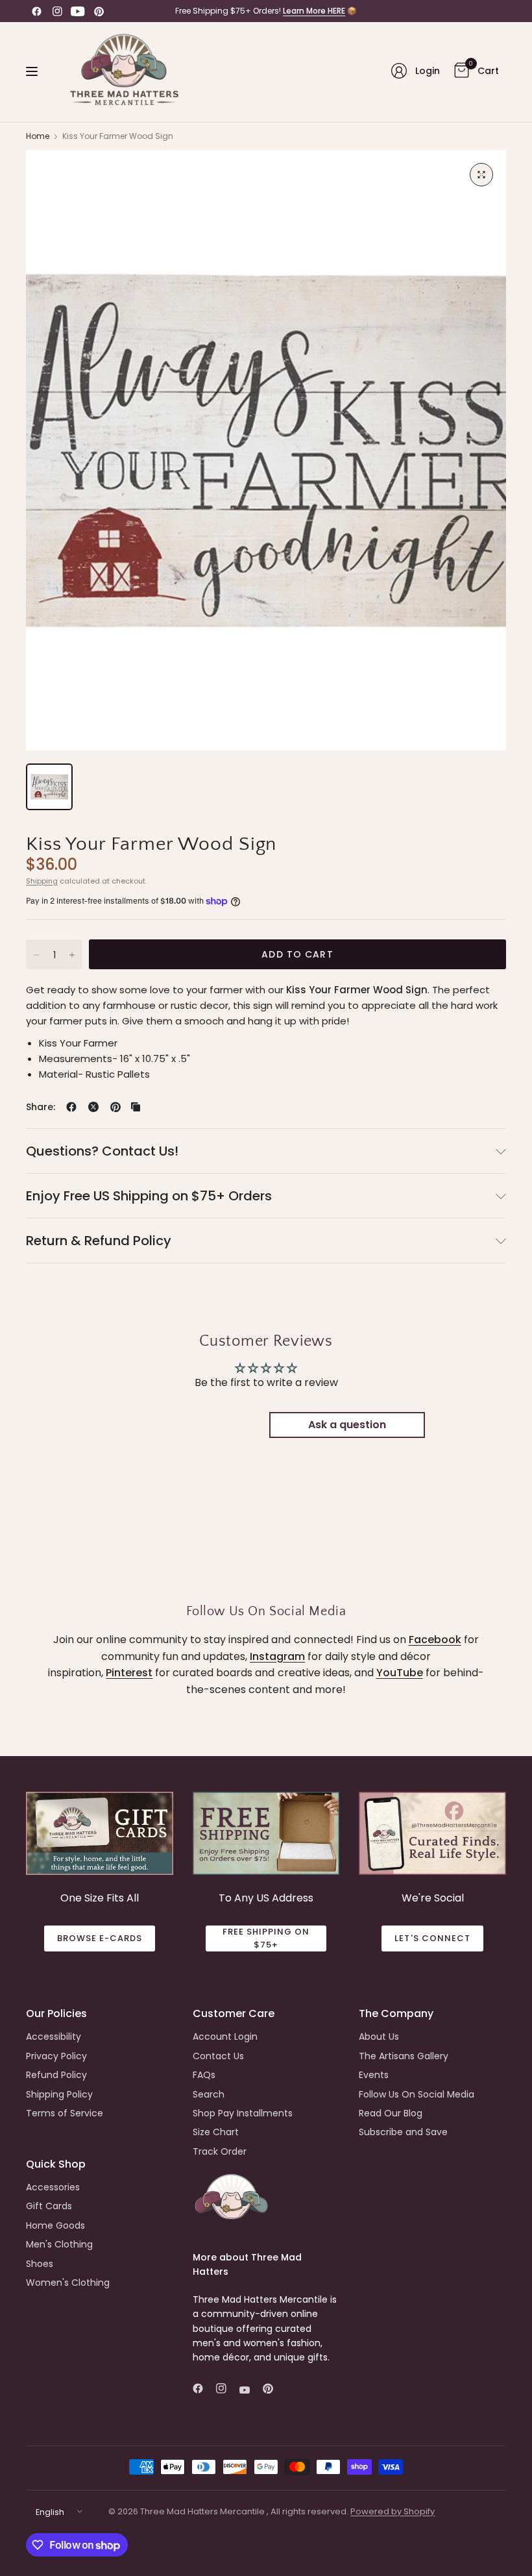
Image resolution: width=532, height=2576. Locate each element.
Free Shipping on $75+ (266, 1938)
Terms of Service (65, 2113)
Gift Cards (49, 2206)
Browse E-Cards (100, 1938)
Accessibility (54, 2037)
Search (209, 2094)
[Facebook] (36, 11)
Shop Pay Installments (243, 2113)
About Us (379, 2037)
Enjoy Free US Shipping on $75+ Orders (149, 1196)
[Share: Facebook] (71, 1107)
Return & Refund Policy (99, 1241)
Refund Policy (56, 2075)
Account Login (225, 2037)
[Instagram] (57, 11)
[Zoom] (481, 175)
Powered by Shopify (393, 2511)
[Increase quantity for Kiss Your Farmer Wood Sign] (72, 955)
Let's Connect (432, 1938)
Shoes (40, 2264)
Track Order (220, 2151)
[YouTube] (78, 11)
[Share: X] (93, 1107)
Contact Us (218, 2056)
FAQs (204, 2075)
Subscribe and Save (403, 2132)
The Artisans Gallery (404, 2056)
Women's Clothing (68, 2283)
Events (374, 2075)
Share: (41, 1107)
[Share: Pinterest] (115, 1107)
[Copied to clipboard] (136, 1107)
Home (38, 136)
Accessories (53, 2187)
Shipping (42, 881)
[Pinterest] (99, 11)
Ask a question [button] (347, 1425)
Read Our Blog (391, 2113)
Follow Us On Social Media (417, 2094)
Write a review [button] (185, 1425)
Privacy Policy (56, 2056)
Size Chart (216, 2132)
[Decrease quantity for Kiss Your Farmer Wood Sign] (36, 955)
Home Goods (55, 2225)
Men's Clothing (59, 2244)
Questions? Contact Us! (102, 1151)
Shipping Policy (59, 2094)
